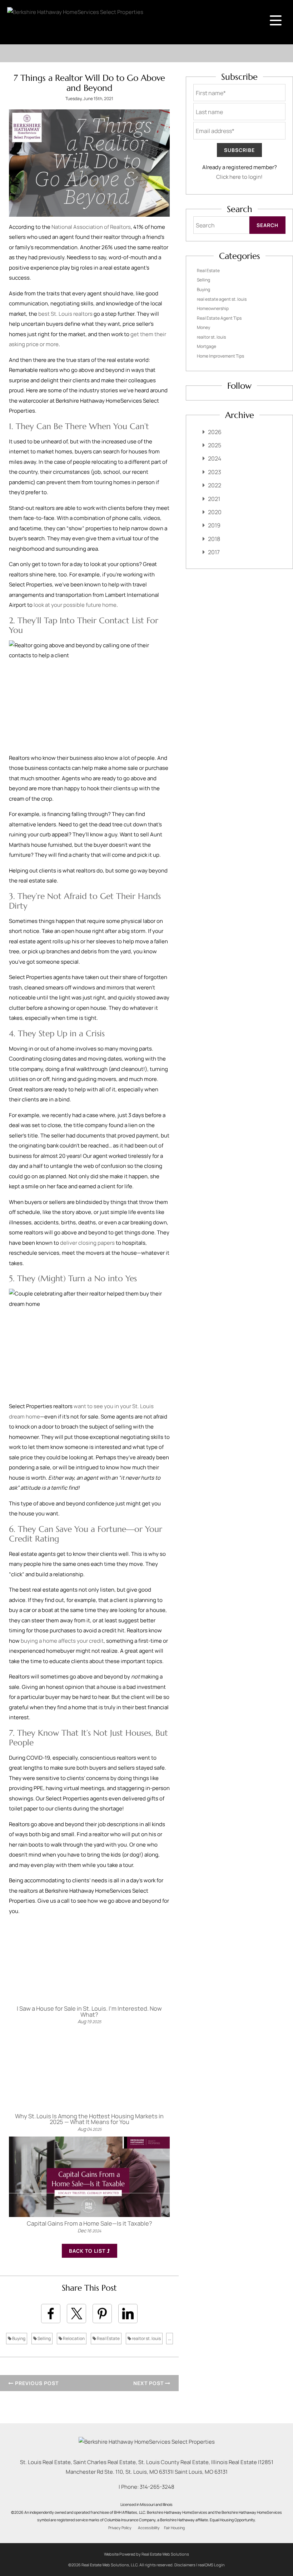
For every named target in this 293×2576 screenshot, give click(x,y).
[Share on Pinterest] (102, 2314)
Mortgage (207, 346)
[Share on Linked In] (128, 2314)
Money (203, 327)
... (170, 2338)
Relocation (73, 2338)
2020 (215, 512)
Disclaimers (185, 2565)
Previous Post (36, 2383)
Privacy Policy (120, 2528)
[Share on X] (76, 2314)
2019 (214, 525)
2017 (214, 552)
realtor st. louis (146, 2338)
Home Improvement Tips (220, 356)
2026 (215, 432)
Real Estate (108, 2338)
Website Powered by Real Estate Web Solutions (146, 2554)
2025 (215, 445)
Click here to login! (239, 177)
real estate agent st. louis (222, 299)
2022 (215, 485)
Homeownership (213, 308)
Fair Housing (174, 2528)
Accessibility (149, 2528)
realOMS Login (211, 2565)
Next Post (149, 2383)
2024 (215, 458)
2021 (214, 499)
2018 (214, 539)
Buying (18, 2338)
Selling (44, 2338)
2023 (215, 472)
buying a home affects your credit (62, 1641)
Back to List (88, 2251)
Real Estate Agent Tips (219, 318)
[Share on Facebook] (51, 2314)
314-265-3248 (157, 2487)
